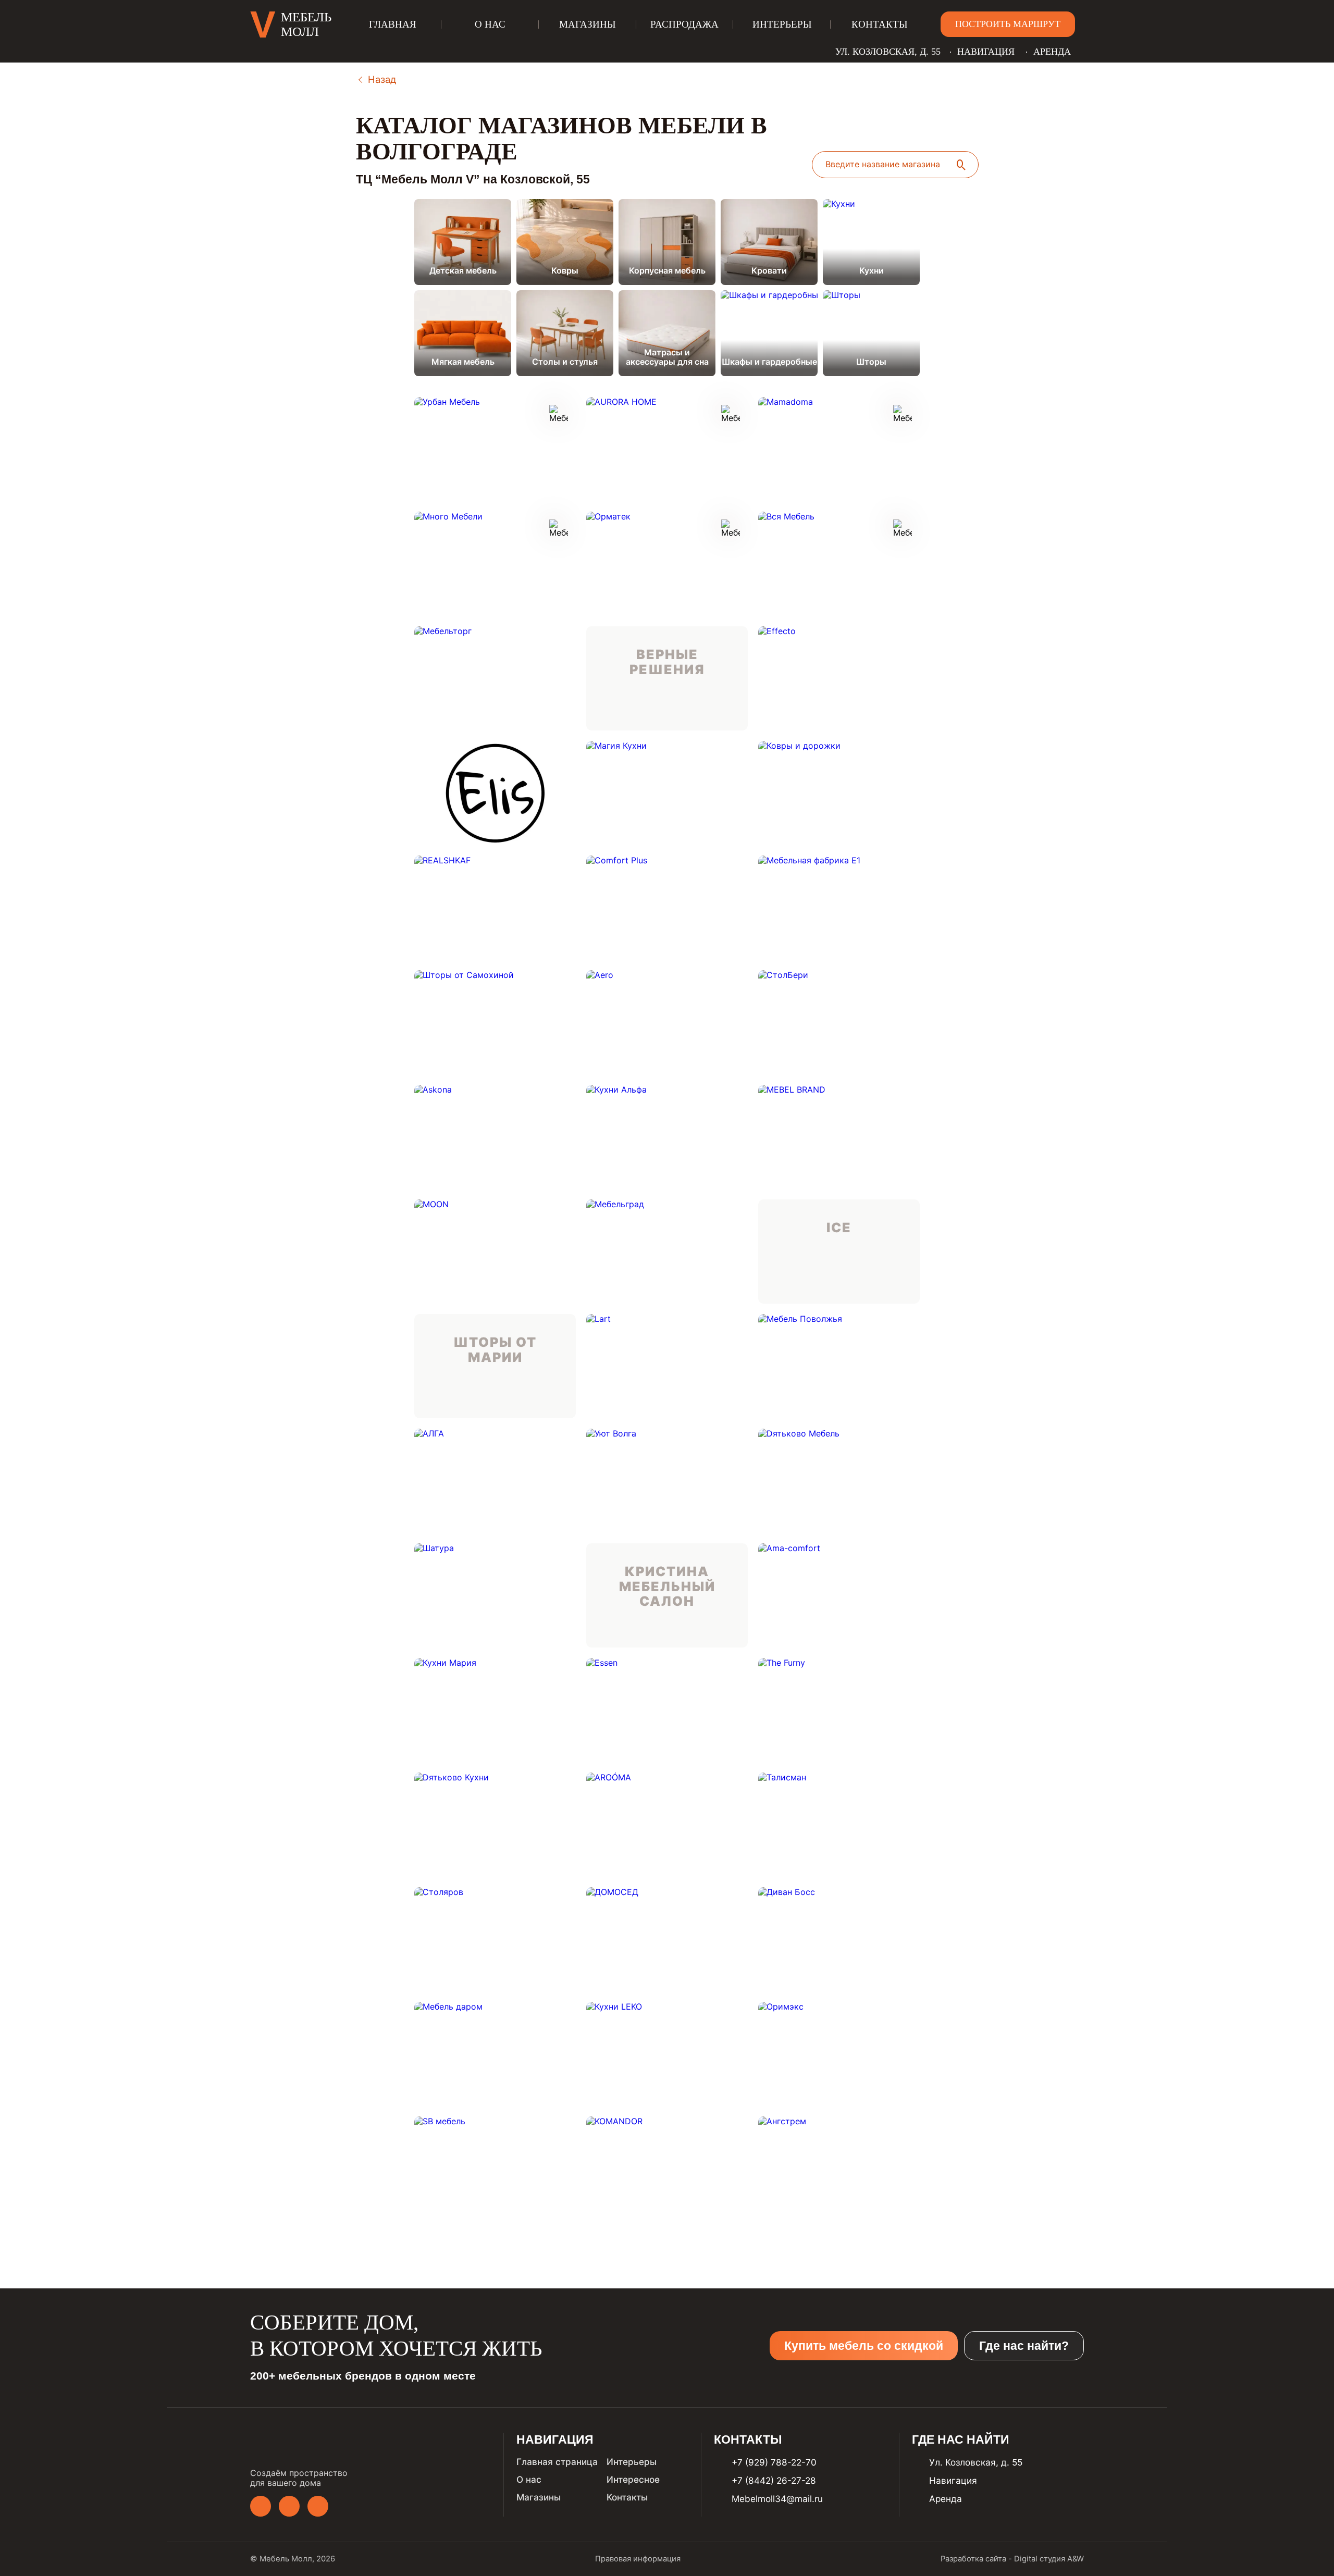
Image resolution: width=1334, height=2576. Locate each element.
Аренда (1052, 52)
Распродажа (684, 24)
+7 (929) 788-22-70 (774, 2462)
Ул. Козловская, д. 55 (888, 52)
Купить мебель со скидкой (864, 2346)
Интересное (633, 2479)
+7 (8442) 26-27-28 (774, 2480)
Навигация (986, 52)
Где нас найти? (1024, 2346)
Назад (382, 79)
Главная (393, 24)
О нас (490, 24)
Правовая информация (638, 2559)
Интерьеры (782, 24)
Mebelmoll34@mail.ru (777, 2499)
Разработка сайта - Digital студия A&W (1012, 2559)
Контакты (880, 24)
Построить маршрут (1008, 24)
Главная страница (557, 2462)
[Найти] (961, 165)
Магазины (588, 24)
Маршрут (1229, 2564)
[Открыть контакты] (1307, 2536)
